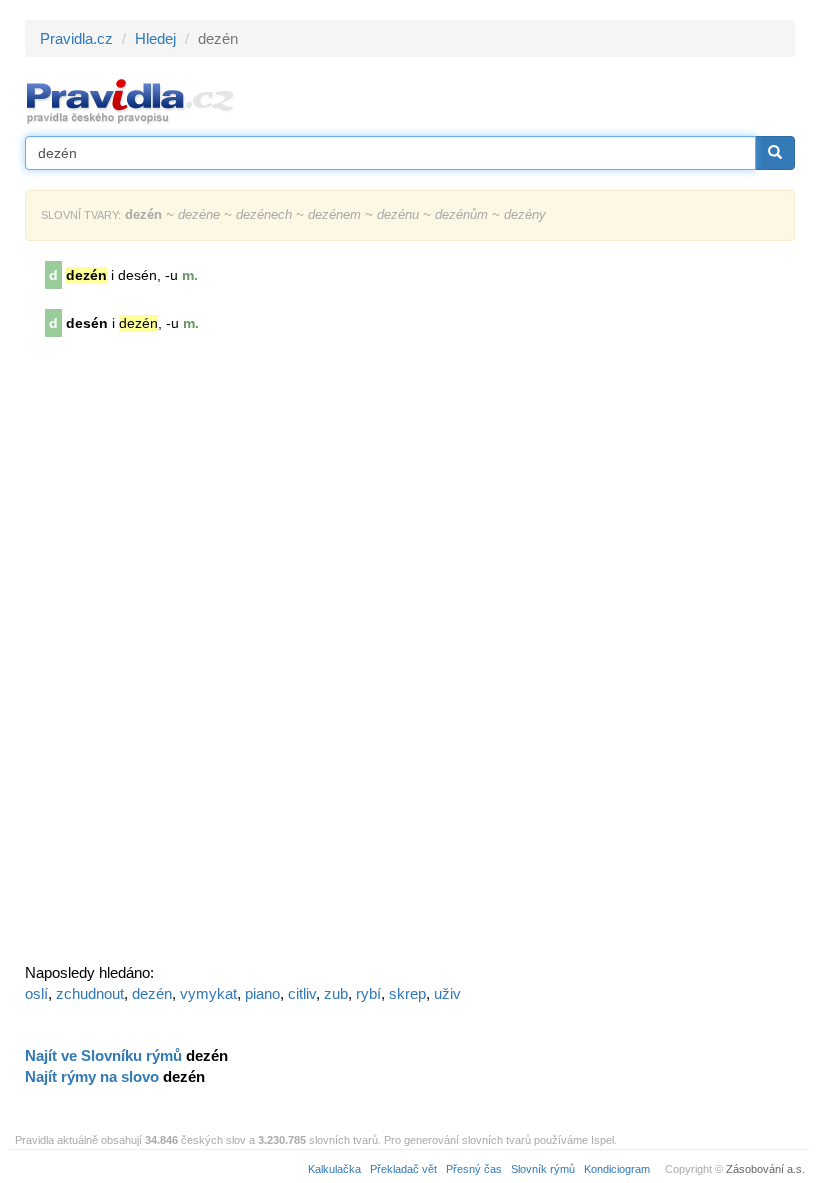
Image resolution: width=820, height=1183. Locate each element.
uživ (447, 993)
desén (87, 323)
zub (336, 993)
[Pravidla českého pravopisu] (130, 100)
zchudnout (90, 993)
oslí (36, 993)
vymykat (208, 993)
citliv (302, 993)
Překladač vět (403, 1169)
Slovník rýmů (543, 1169)
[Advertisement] (175, 657)
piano (262, 993)
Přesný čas (474, 1169)
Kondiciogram (617, 1169)
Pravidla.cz (76, 38)
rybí (368, 993)
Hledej (155, 38)
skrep (407, 993)
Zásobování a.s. (765, 1169)
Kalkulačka (334, 1169)
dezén (152, 993)
